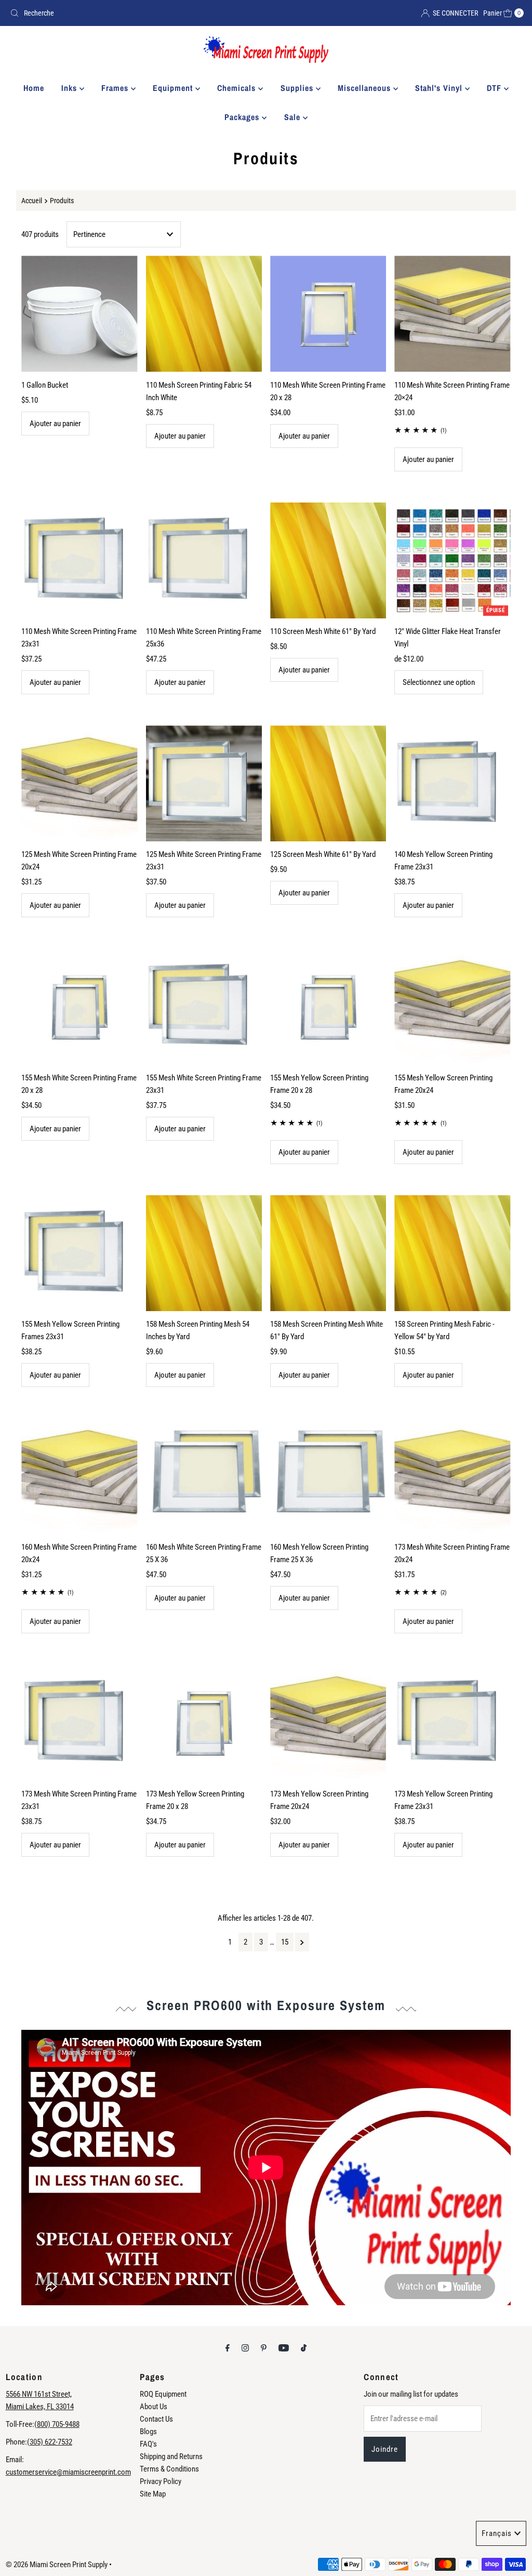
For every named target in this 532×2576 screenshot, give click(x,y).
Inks (70, 88)
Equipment (174, 88)
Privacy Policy (161, 2481)
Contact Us (156, 2419)
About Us (154, 2407)
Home (34, 88)
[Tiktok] (304, 2348)
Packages (243, 117)
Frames (116, 88)
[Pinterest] (264, 2348)
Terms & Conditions (169, 2469)
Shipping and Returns (171, 2456)
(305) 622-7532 (50, 2442)
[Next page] (302, 1942)
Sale (294, 117)
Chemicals (238, 88)
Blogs (148, 2432)
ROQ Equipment (163, 2394)
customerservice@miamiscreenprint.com (68, 2472)
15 (285, 1942)
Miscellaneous (365, 88)
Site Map (153, 2494)
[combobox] (134, 13)
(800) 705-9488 (57, 2424)
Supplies (298, 88)
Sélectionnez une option (439, 682)
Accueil (32, 201)
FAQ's (148, 2444)
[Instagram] (245, 2348)
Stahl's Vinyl (440, 88)
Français (497, 2533)
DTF (495, 88)
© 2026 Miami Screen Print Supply (57, 2565)
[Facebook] (228, 2348)
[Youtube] (284, 2348)
